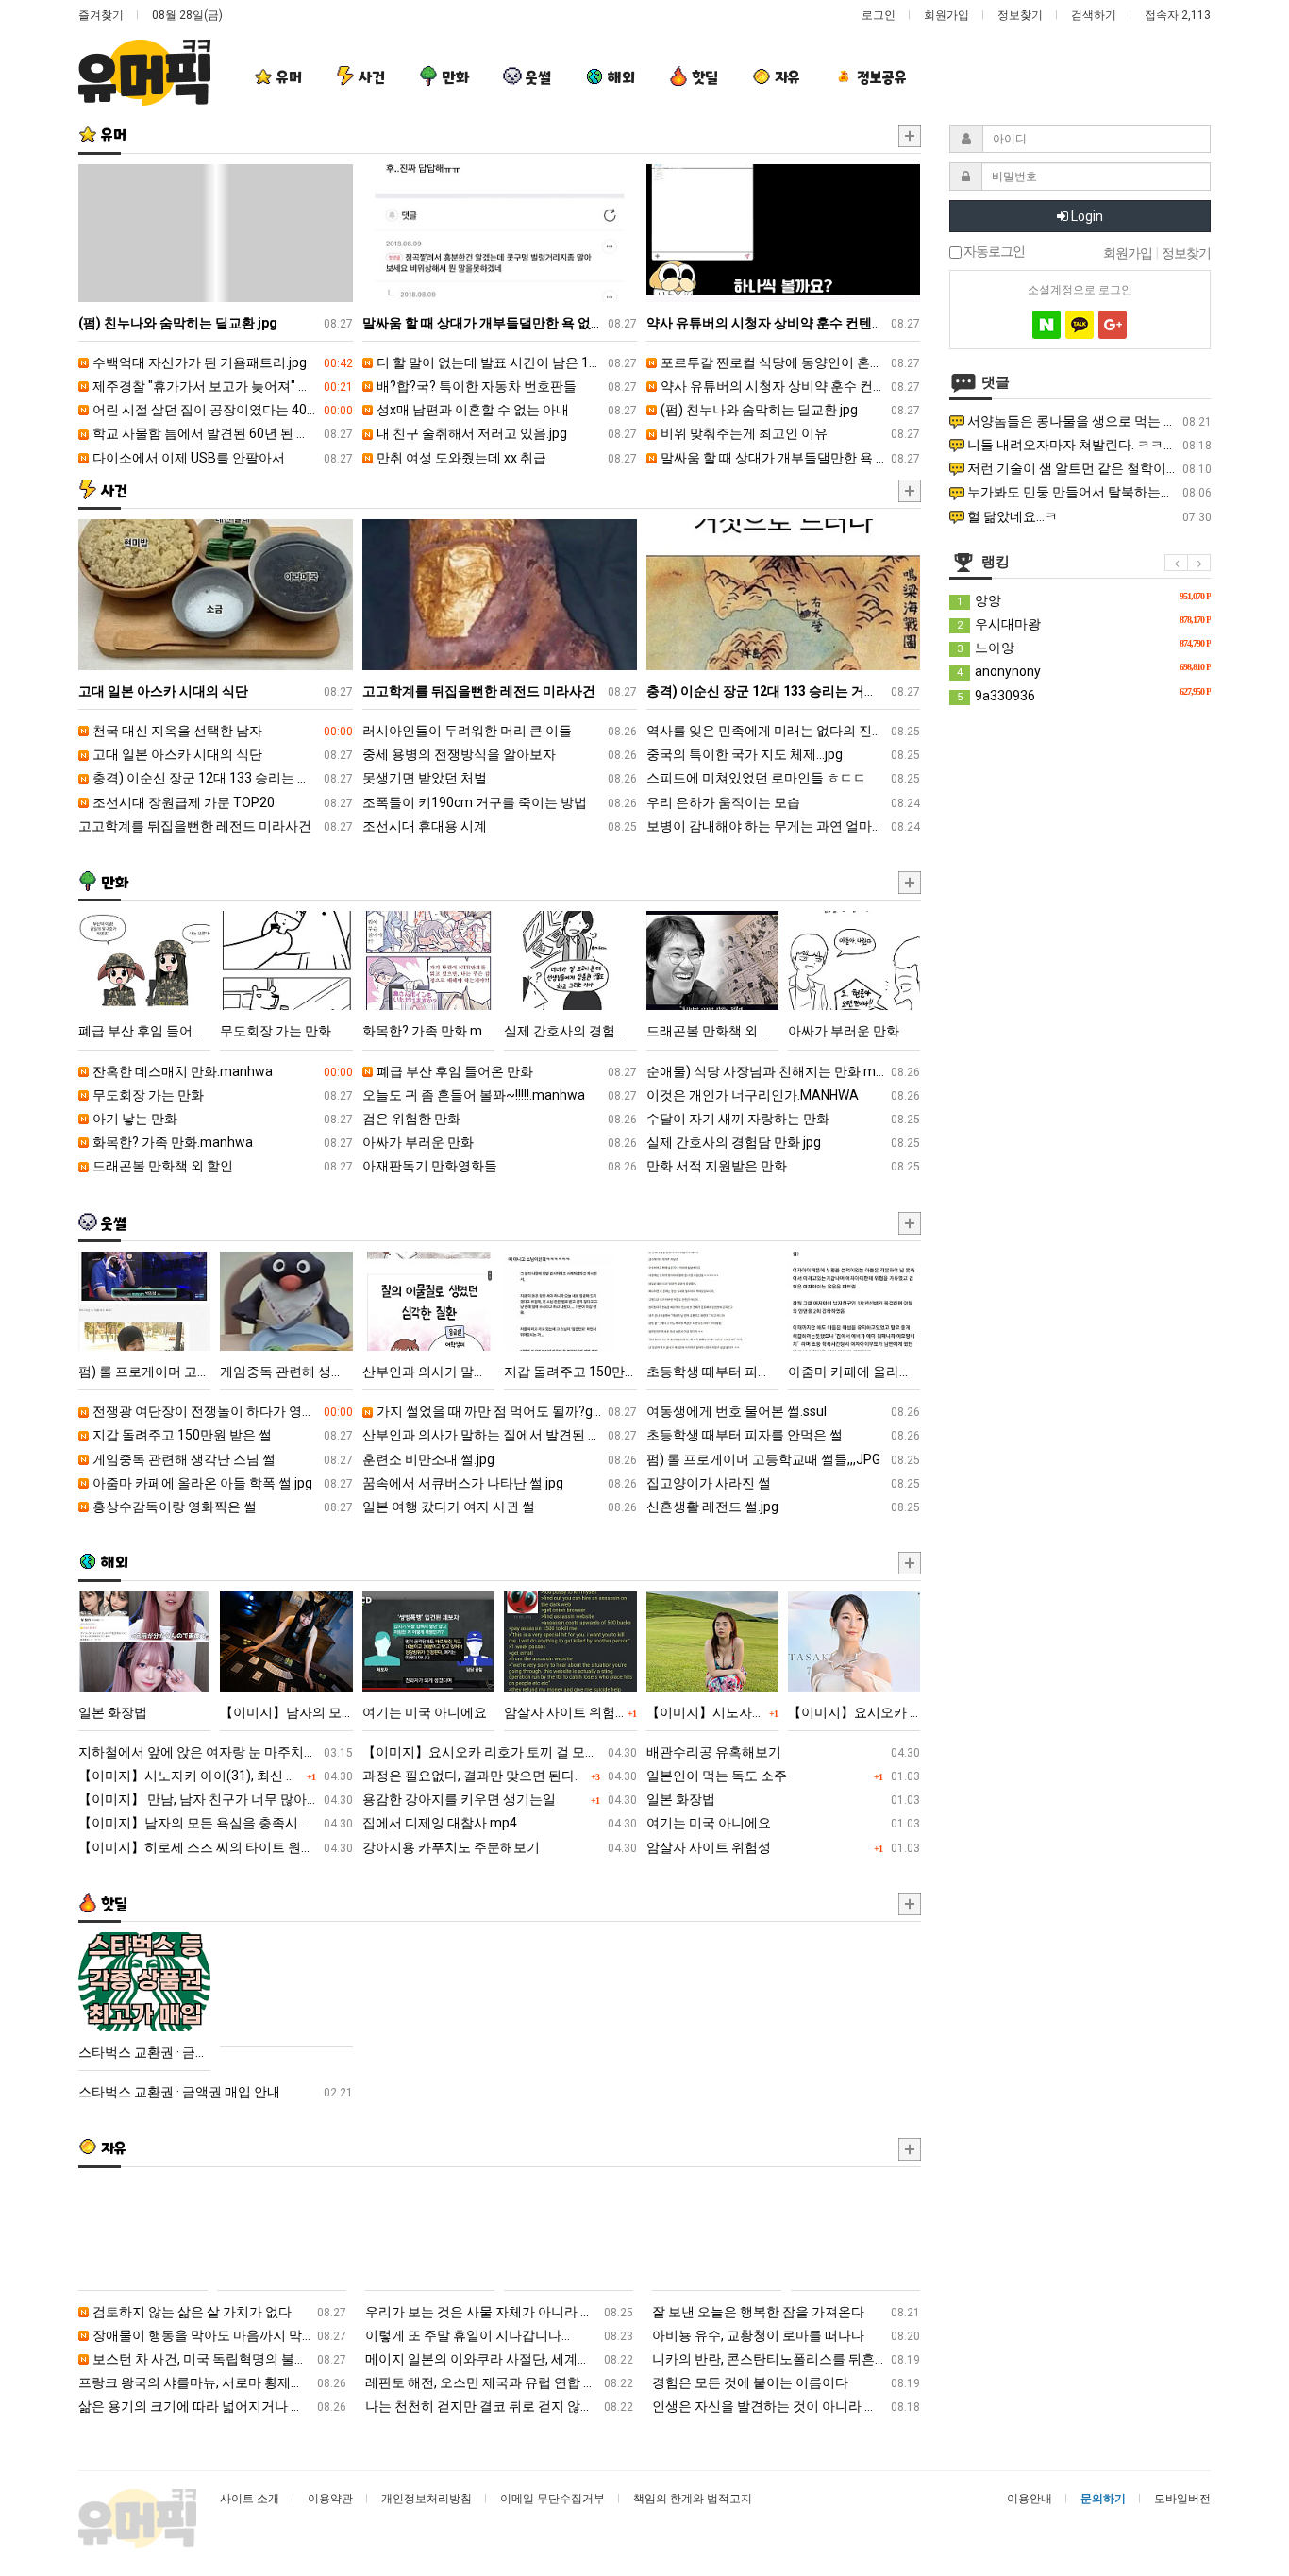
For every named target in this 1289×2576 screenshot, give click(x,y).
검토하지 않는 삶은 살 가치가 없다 (218, 2312)
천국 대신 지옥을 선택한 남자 (221, 731)
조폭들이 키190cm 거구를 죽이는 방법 (500, 802)
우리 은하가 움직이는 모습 (784, 802)
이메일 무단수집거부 (552, 2499)
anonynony (1084, 670)
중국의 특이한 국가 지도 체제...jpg (784, 754)
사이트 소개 (250, 2499)
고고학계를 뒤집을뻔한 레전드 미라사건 (216, 826)
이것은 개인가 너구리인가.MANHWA (784, 1095)
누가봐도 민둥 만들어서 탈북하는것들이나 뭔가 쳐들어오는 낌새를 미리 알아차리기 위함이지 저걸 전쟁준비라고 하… (1088, 492)
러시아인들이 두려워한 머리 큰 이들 (500, 731)
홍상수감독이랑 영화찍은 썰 (221, 1507)
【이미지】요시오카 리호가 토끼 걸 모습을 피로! (500, 1752)
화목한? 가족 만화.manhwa (221, 1142)
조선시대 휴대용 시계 (500, 826)
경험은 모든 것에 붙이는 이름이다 (786, 2382)
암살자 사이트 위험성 (784, 1847)
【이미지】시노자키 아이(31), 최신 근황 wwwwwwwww (216, 1776)
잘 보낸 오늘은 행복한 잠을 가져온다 (786, 2312)
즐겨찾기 (101, 15)
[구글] (1113, 325)
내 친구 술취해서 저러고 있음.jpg (505, 433)
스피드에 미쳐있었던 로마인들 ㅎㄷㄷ (784, 778)
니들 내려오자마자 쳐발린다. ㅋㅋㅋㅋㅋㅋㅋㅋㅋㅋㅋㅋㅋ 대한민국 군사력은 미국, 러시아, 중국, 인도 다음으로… (1088, 445)
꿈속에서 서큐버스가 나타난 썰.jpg (500, 1483)
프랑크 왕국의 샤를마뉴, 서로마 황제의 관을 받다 (212, 2382)
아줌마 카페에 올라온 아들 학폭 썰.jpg (221, 1483)
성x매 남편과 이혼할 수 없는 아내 (505, 410)
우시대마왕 (1084, 623)
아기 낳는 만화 (221, 1119)
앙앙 (1084, 599)
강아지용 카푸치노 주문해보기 (500, 1847)
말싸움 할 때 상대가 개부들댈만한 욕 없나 (789, 458)
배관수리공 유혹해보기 (784, 1752)
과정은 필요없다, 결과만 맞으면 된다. (500, 1776)
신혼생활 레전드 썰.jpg (784, 1507)
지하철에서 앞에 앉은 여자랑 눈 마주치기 (216, 1752)
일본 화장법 (784, 1799)
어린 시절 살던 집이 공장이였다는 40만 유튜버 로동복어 (221, 410)
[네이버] (1046, 325)
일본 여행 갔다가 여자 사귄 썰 (500, 1507)
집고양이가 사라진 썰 (784, 1483)
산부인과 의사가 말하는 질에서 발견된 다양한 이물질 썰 (500, 1435)
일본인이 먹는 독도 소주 (784, 1776)
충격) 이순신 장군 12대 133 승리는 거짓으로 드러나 (221, 778)
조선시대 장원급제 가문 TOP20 (221, 802)
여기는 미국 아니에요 (784, 1823)
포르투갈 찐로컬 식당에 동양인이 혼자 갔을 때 (789, 362)
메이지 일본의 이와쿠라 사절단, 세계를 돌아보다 (499, 2359)
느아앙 (1084, 647)
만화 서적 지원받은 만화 (784, 1166)
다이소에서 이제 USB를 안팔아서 (221, 458)
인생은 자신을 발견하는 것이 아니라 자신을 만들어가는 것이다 (786, 2406)
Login (1086, 216)
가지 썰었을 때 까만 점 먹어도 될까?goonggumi (505, 1411)
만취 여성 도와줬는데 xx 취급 (505, 458)
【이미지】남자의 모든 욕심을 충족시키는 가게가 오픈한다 (216, 1823)
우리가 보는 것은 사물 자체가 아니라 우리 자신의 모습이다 (499, 2312)
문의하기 (1103, 2499)
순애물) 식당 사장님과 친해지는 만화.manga (784, 1071)
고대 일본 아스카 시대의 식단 (221, 754)
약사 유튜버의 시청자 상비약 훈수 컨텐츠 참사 (789, 386)
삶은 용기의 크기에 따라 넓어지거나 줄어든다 (212, 2406)
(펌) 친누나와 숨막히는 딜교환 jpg (789, 410)
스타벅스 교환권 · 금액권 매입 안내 (216, 2092)
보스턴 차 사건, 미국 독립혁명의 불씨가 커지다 (218, 2359)
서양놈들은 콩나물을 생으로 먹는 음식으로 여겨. (1088, 421)
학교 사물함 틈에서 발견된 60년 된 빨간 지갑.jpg (221, 433)
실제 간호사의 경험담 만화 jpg (784, 1142)
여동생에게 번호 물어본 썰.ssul (784, 1411)
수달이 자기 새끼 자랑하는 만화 (784, 1119)
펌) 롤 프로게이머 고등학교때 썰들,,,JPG (784, 1459)
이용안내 (1030, 2499)
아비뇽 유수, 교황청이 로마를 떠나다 (786, 2335)
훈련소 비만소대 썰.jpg (500, 1459)
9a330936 (1084, 695)
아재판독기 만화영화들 (500, 1166)
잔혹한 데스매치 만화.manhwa (221, 1071)
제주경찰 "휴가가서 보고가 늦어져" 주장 (221, 386)
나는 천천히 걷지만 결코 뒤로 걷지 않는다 (499, 2406)
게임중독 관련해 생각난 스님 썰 (221, 1459)
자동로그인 (993, 252)
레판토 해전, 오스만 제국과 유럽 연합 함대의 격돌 (499, 2382)
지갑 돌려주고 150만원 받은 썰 (221, 1435)
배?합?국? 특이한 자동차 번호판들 (505, 386)
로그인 (879, 15)
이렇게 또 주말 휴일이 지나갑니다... (499, 2335)
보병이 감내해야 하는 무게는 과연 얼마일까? (784, 826)
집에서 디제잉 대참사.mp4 (500, 1823)
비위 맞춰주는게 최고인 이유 (789, 433)
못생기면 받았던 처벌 (500, 778)
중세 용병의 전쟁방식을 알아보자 (500, 754)
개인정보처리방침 (427, 2499)
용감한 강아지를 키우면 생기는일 (500, 1799)
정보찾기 (1020, 15)
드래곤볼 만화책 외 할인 (221, 1166)
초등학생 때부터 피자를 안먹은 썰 (784, 1435)
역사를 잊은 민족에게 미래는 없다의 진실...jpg (784, 731)
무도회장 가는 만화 (221, 1095)
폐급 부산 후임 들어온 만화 (505, 1071)
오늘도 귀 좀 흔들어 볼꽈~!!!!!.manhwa (500, 1095)
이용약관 (330, 2499)
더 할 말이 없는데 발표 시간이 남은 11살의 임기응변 (505, 362)
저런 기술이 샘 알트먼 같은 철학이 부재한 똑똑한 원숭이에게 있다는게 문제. (1088, 468)
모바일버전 (1182, 2499)
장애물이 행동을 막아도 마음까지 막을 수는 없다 (218, 2335)
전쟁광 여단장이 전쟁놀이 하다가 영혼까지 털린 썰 (221, 1411)
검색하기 (1094, 15)
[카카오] (1080, 325)
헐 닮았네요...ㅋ (1088, 516)
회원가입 (946, 15)
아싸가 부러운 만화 (500, 1142)
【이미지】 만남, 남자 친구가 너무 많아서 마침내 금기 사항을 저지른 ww (216, 1799)
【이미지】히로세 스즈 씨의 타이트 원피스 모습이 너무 (216, 1847)
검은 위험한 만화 (500, 1119)
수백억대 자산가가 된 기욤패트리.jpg (221, 362)
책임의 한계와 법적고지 (693, 2499)
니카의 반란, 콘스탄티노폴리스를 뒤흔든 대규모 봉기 (786, 2359)
